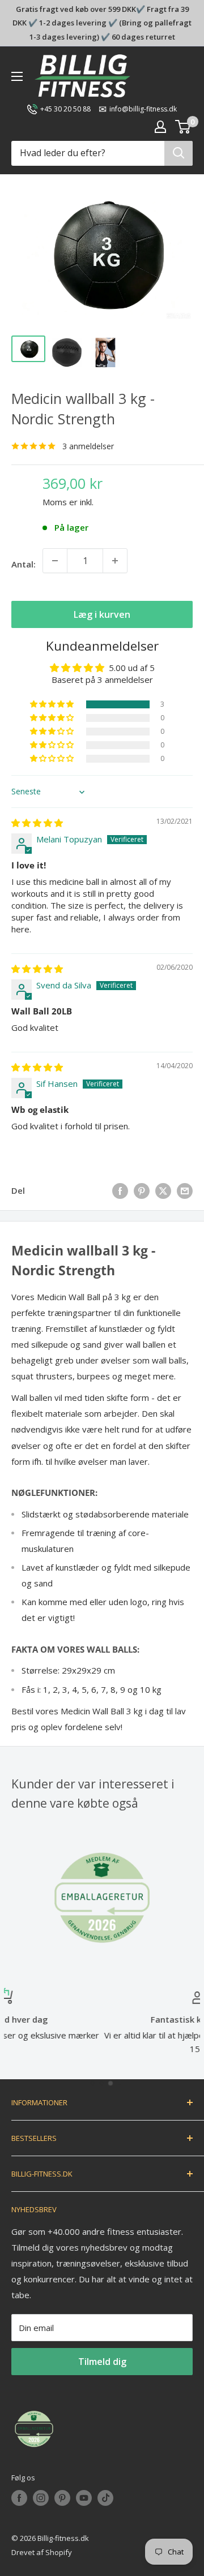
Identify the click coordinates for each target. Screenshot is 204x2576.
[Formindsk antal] (55, 561)
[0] (183, 127)
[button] (53, 704)
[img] (37, 823)
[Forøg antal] (115, 561)
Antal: (24, 564)
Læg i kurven (102, 614)
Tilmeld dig (102, 2362)
